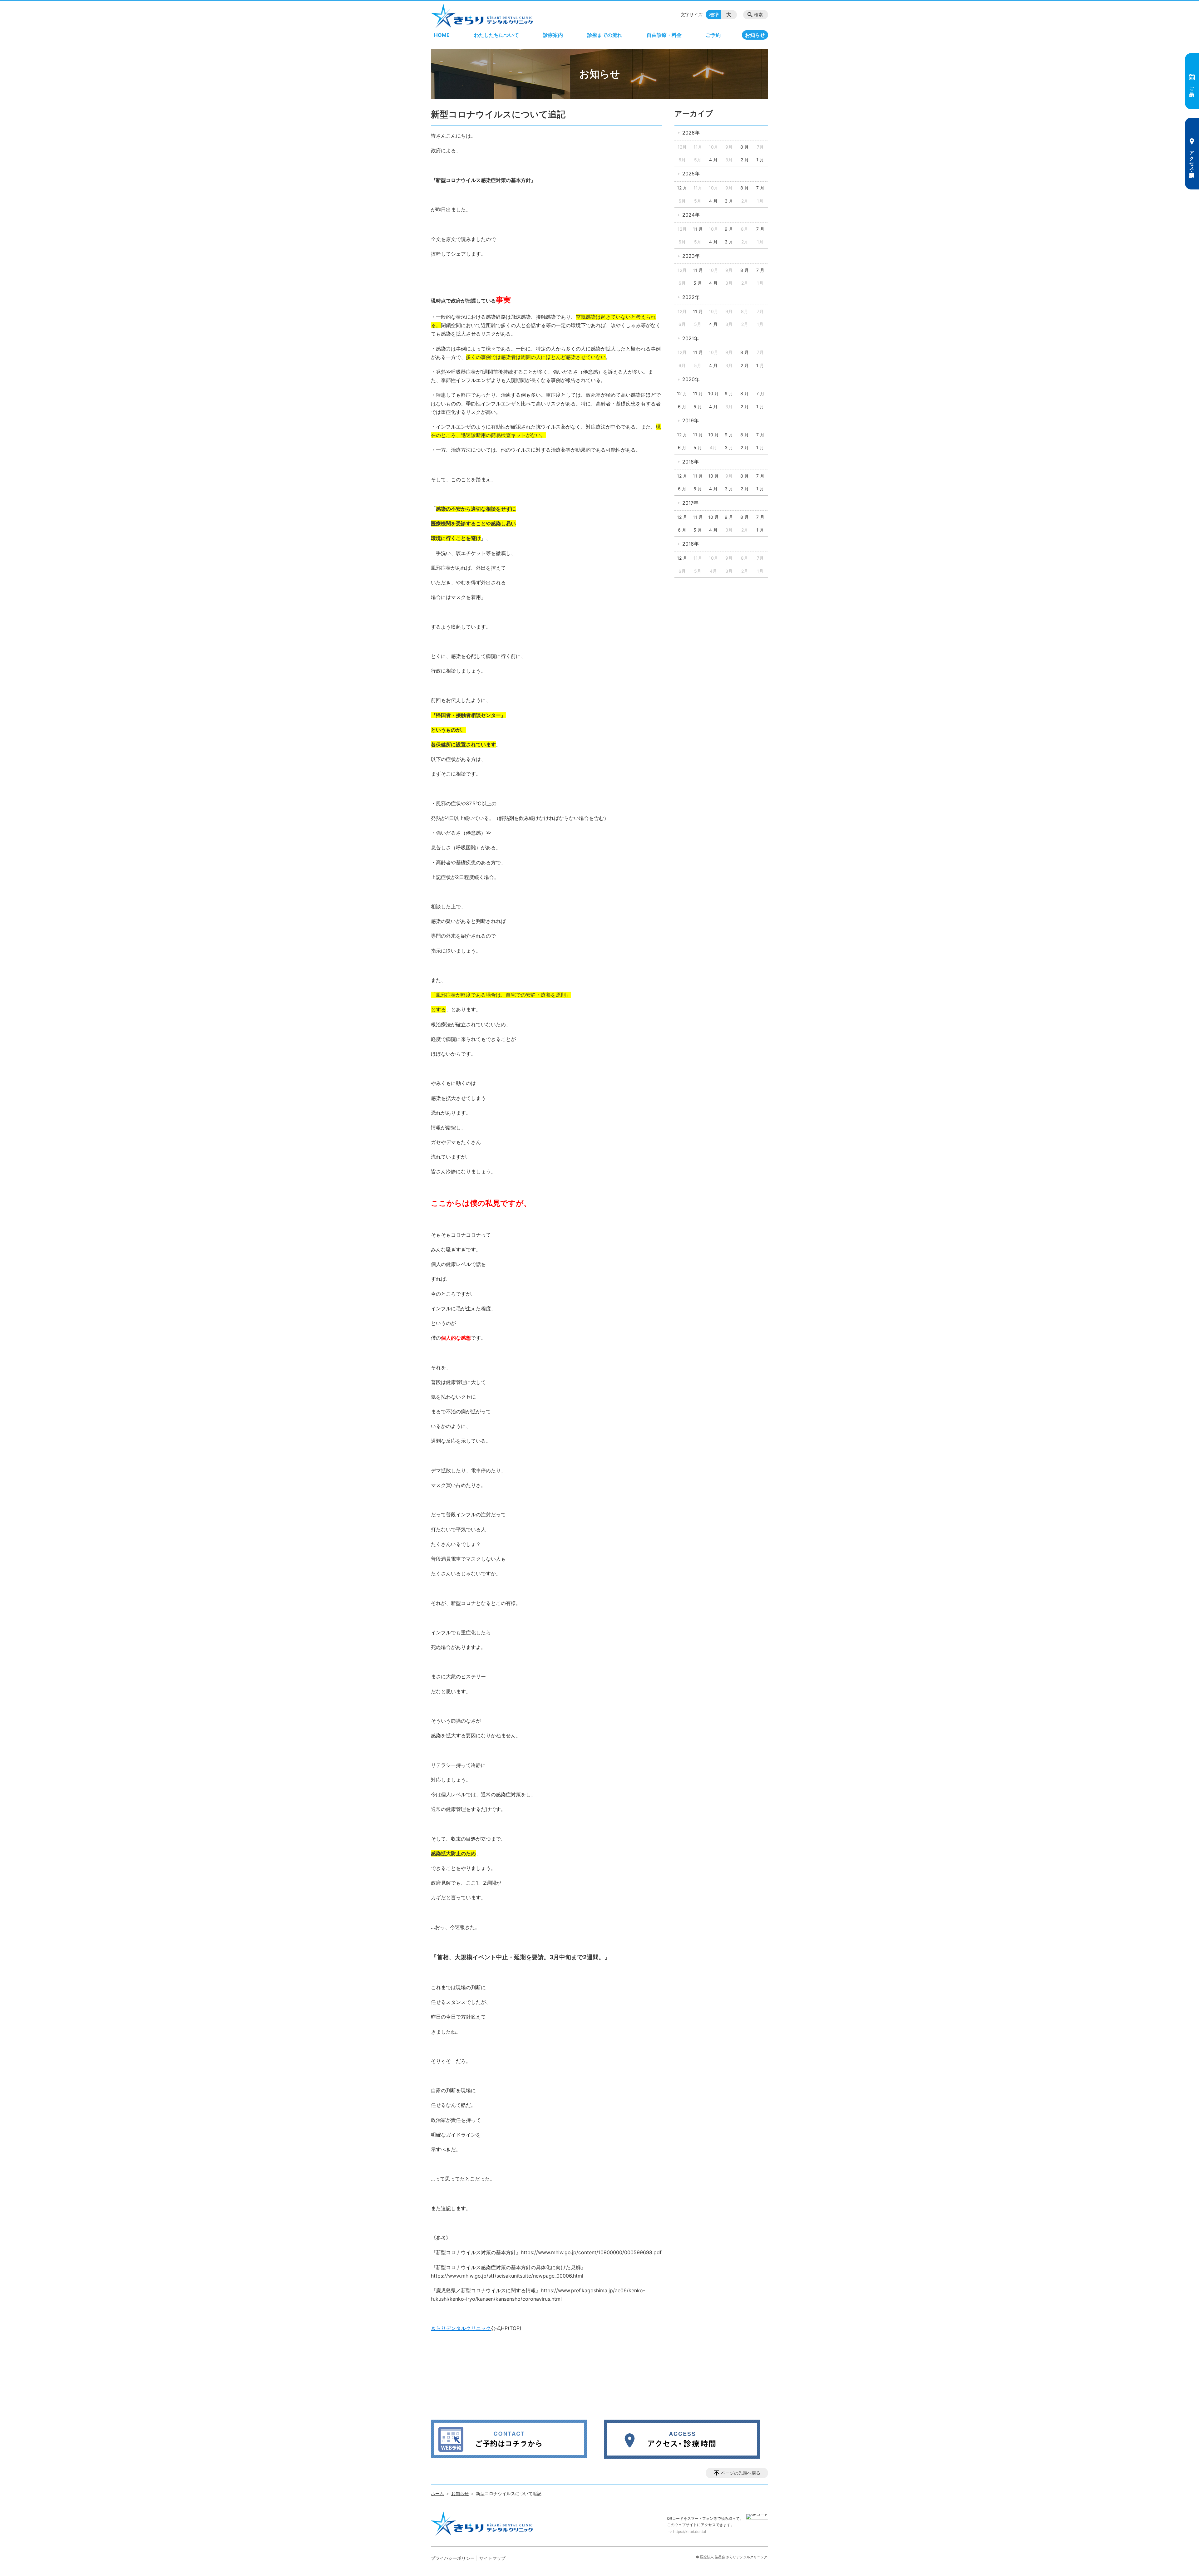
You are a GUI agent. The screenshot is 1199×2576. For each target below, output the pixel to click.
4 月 (713, 160)
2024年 (691, 215)
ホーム (437, 2493)
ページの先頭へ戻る (741, 2473)
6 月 (682, 407)
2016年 (691, 544)
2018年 (691, 462)
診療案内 (553, 35)
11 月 (698, 229)
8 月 (745, 147)
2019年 (691, 420)
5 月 (698, 283)
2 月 (745, 160)
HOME (442, 35)
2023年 (691, 256)
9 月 (729, 229)
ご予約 (713, 35)
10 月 (713, 393)
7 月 (760, 188)
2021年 (691, 338)
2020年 (691, 379)
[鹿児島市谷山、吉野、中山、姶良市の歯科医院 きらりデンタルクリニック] (482, 16)
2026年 (691, 133)
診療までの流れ (605, 35)
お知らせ (755, 35)
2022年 (691, 297)
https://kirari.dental (690, 2532)
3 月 (729, 201)
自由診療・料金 (664, 35)
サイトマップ (492, 2558)
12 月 (682, 188)
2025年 (691, 174)
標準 (714, 15)
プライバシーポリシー (453, 2558)
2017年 (690, 503)
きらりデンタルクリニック (461, 2328)
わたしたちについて (496, 35)
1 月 (760, 160)
